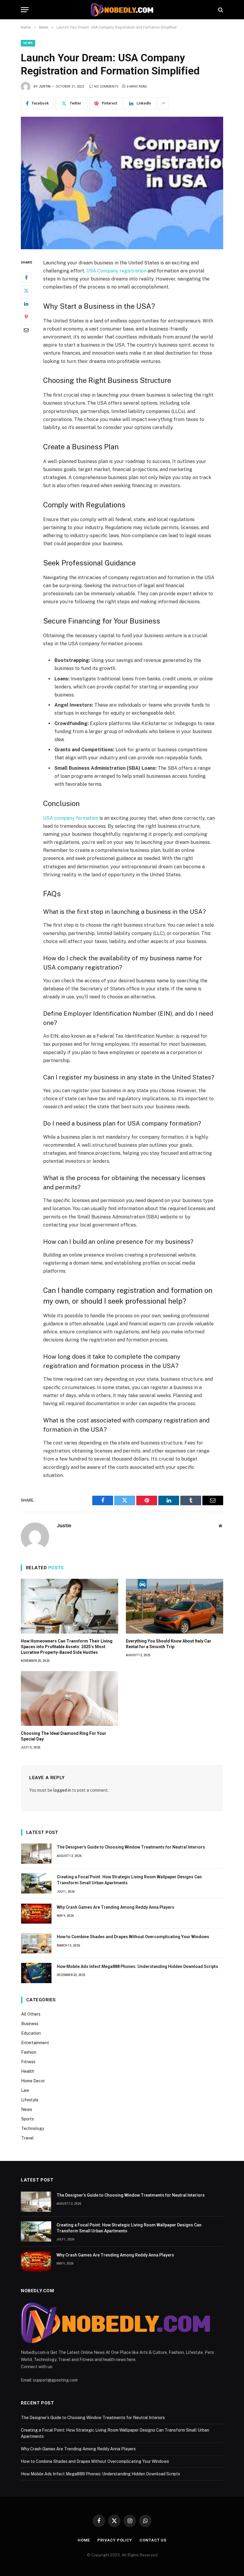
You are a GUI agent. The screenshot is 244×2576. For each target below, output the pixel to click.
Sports (28, 2119)
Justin (45, 87)
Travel (27, 2138)
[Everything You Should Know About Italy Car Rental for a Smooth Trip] (175, 1606)
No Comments (106, 87)
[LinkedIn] (26, 304)
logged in (62, 1790)
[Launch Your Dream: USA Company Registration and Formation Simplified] (122, 183)
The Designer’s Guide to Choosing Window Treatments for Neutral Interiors (131, 1847)
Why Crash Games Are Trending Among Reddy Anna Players (116, 1907)
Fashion (29, 2052)
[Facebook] (26, 278)
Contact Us (153, 2540)
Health (28, 2071)
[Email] (26, 330)
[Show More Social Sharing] (163, 103)
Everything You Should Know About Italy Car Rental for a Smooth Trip (169, 1644)
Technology (33, 2128)
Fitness (28, 2062)
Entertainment (35, 2043)
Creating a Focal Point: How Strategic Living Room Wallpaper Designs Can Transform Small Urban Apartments (129, 1880)
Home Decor (33, 2081)
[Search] (220, 10)
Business (30, 2024)
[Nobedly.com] (122, 10)
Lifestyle (30, 2100)
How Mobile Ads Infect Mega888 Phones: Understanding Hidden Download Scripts (137, 1966)
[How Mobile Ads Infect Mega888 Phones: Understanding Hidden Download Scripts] (36, 1973)
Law (25, 2090)
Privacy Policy (115, 2540)
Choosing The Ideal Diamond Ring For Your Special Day (64, 1736)
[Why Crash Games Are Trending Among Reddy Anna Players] (36, 1914)
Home (84, 2540)
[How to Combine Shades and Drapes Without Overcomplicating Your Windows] (36, 1943)
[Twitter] (26, 291)
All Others (31, 2014)
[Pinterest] (26, 317)
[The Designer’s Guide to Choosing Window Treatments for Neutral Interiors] (36, 1854)
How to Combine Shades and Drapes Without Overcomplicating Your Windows (133, 1937)
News (28, 43)
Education (31, 2033)
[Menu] (25, 10)
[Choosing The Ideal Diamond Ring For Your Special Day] (69, 1698)
